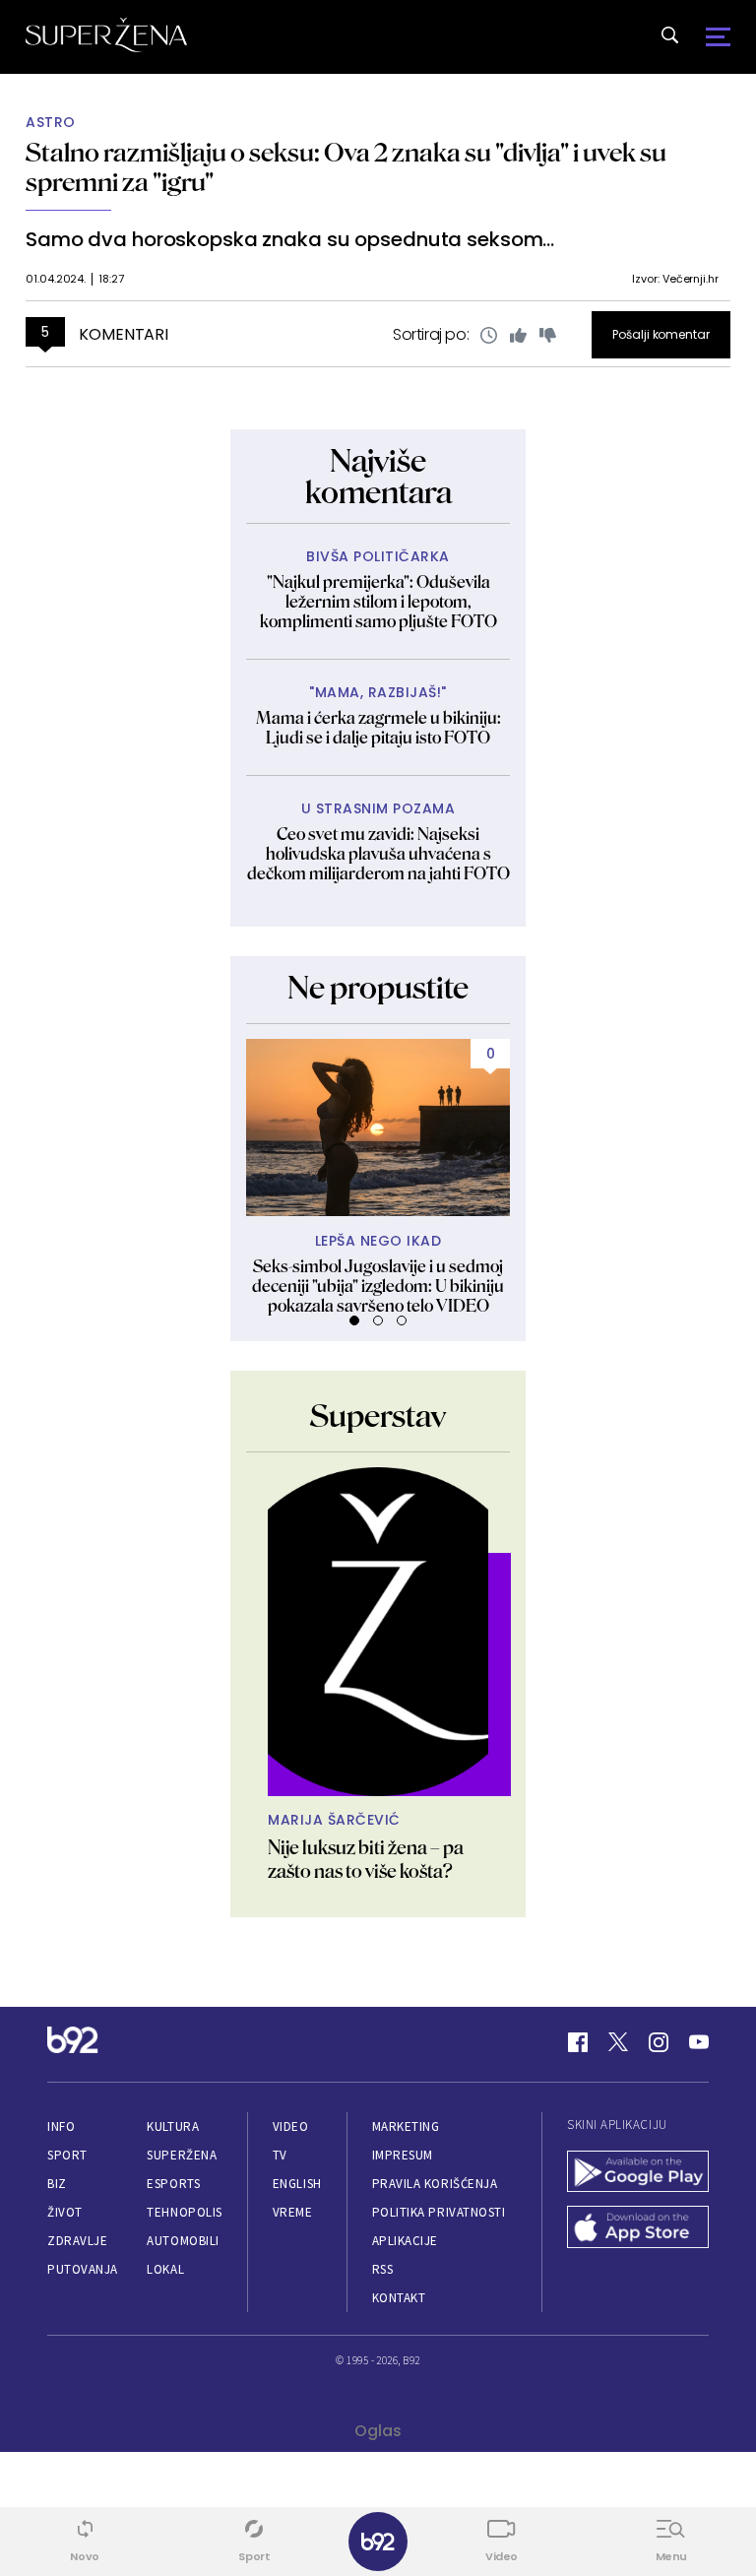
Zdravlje (77, 2241)
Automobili (183, 2241)
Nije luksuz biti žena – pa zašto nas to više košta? (366, 1859)
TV (280, 2155)
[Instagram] (659, 2042)
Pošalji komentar (661, 334)
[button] (354, 1320)
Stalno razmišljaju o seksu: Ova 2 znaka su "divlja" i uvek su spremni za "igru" (346, 167)
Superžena (182, 2155)
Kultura (173, 2126)
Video (291, 2126)
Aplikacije (405, 2241)
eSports (173, 2184)
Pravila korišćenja (435, 2184)
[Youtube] (699, 2042)
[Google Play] (638, 2174)
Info (61, 2126)
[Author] (378, 1632)
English (297, 2184)
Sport (67, 2155)
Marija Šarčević (334, 1820)
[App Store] (638, 2229)
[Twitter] (618, 2042)
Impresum (403, 2155)
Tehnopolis (184, 2212)
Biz (57, 2184)
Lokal (165, 2269)
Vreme (293, 2212)
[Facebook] (578, 2042)
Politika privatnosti (439, 2212)
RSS (383, 2269)
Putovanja (83, 2269)
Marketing (406, 2126)
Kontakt (399, 2298)
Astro (51, 123)
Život (65, 2212)
